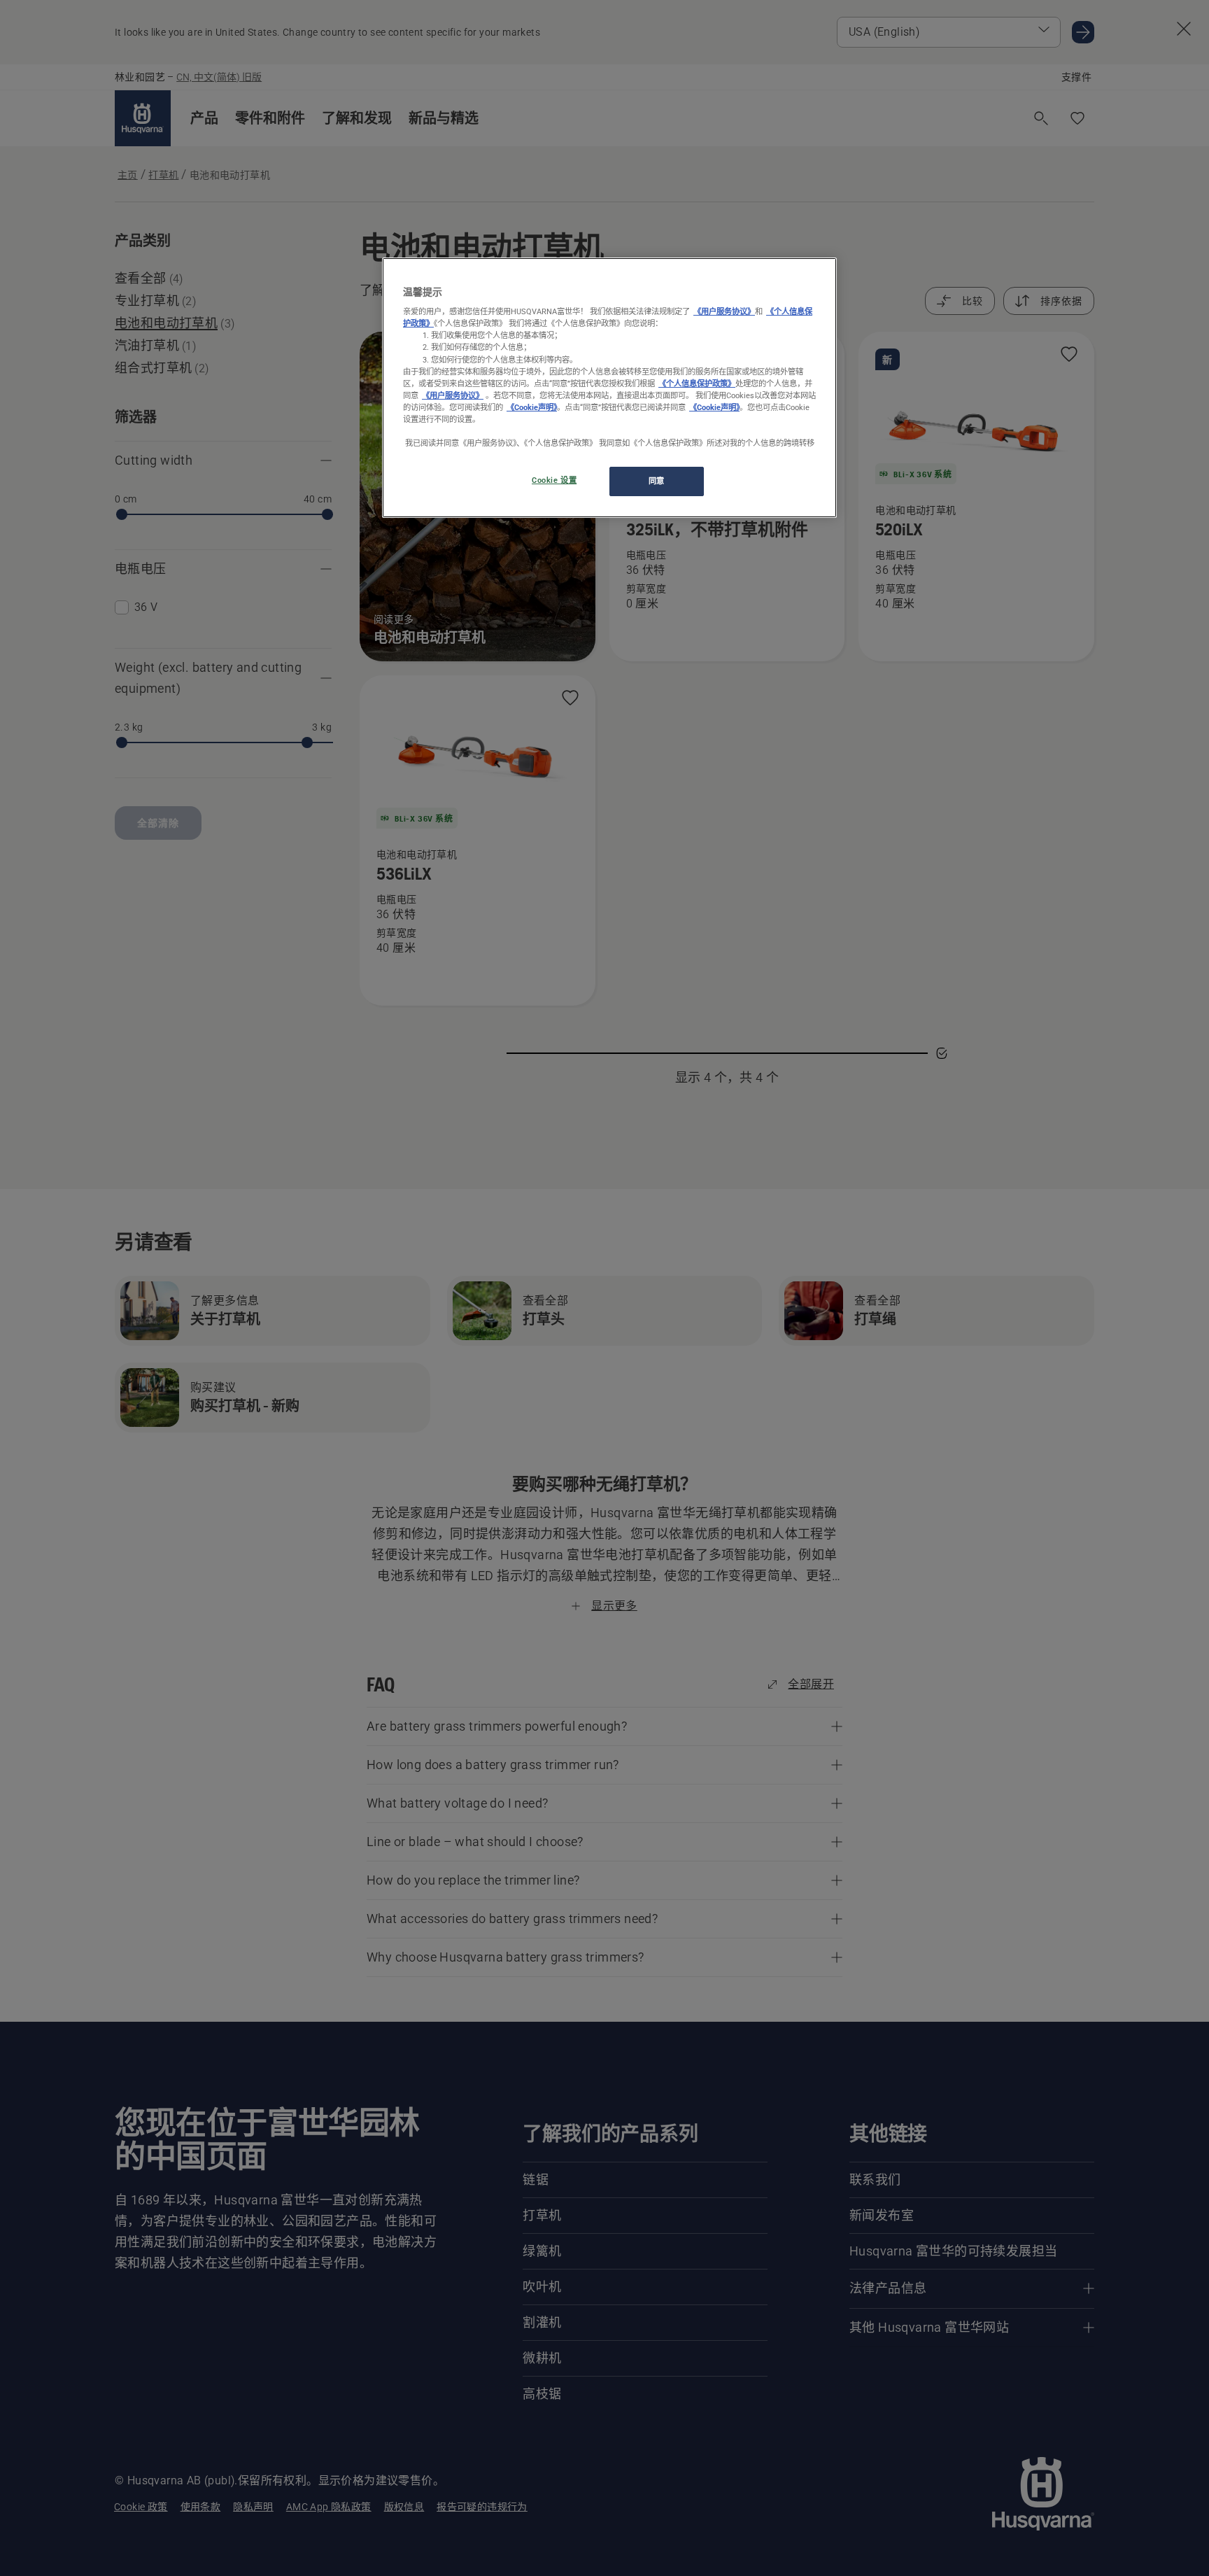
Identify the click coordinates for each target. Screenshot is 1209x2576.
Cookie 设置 (554, 480)
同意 (657, 481)
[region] (609, 388)
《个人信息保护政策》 (697, 383)
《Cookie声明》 (532, 407)
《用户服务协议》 (724, 312)
